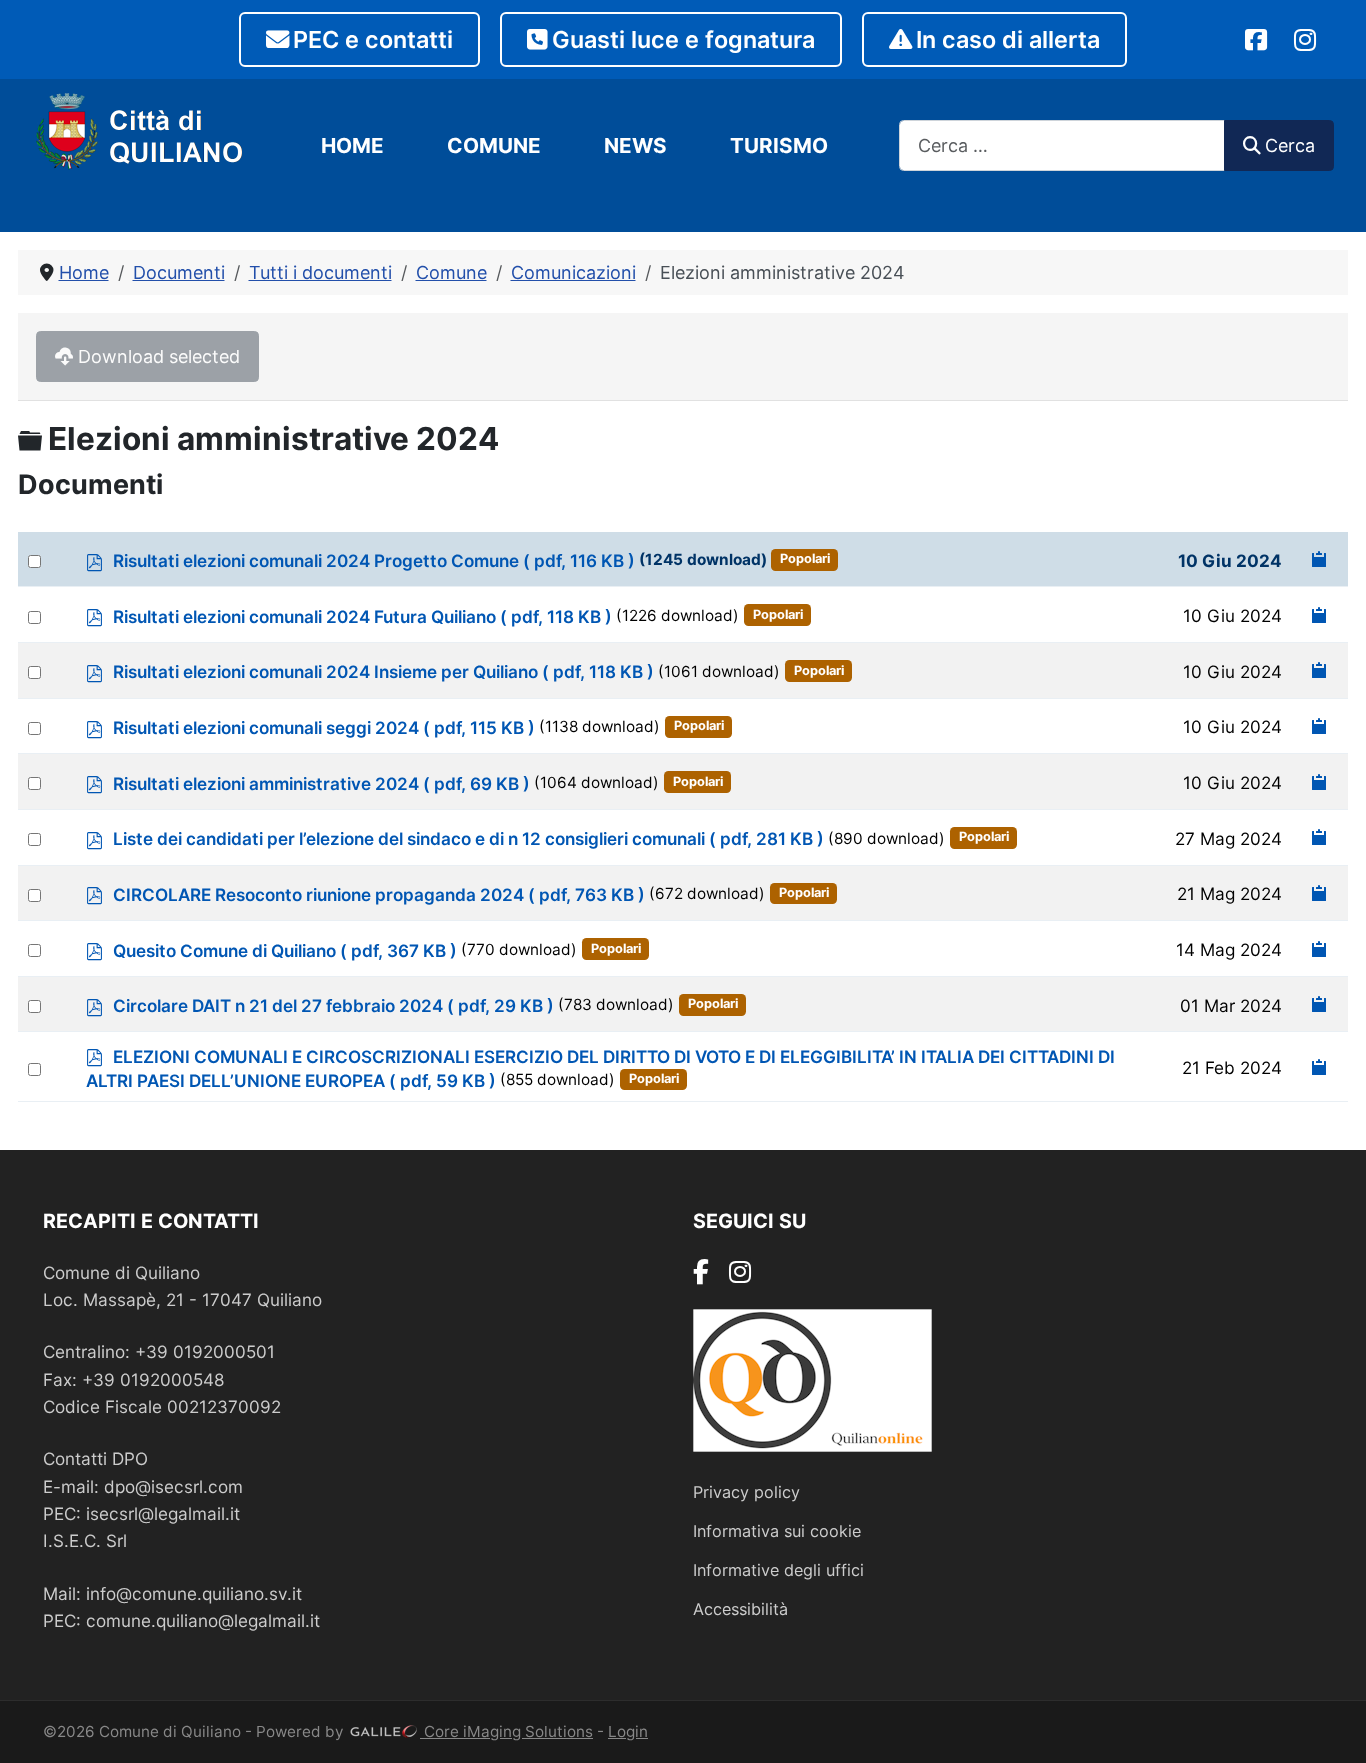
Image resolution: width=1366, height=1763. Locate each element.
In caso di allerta (1008, 39)
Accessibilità (740, 1609)
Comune (494, 145)
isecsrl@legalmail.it (163, 1513)
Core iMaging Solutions (506, 1731)
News (635, 145)
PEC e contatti (373, 39)
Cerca (1290, 145)
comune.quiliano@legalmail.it (203, 1620)
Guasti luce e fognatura (683, 39)
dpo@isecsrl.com (173, 1486)
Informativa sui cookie (777, 1531)
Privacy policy (746, 1492)
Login (628, 1731)
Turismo (779, 145)
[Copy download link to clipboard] (1320, 559)
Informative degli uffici (778, 1570)
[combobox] (1062, 145)
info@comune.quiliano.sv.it (194, 1593)
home (352, 145)
